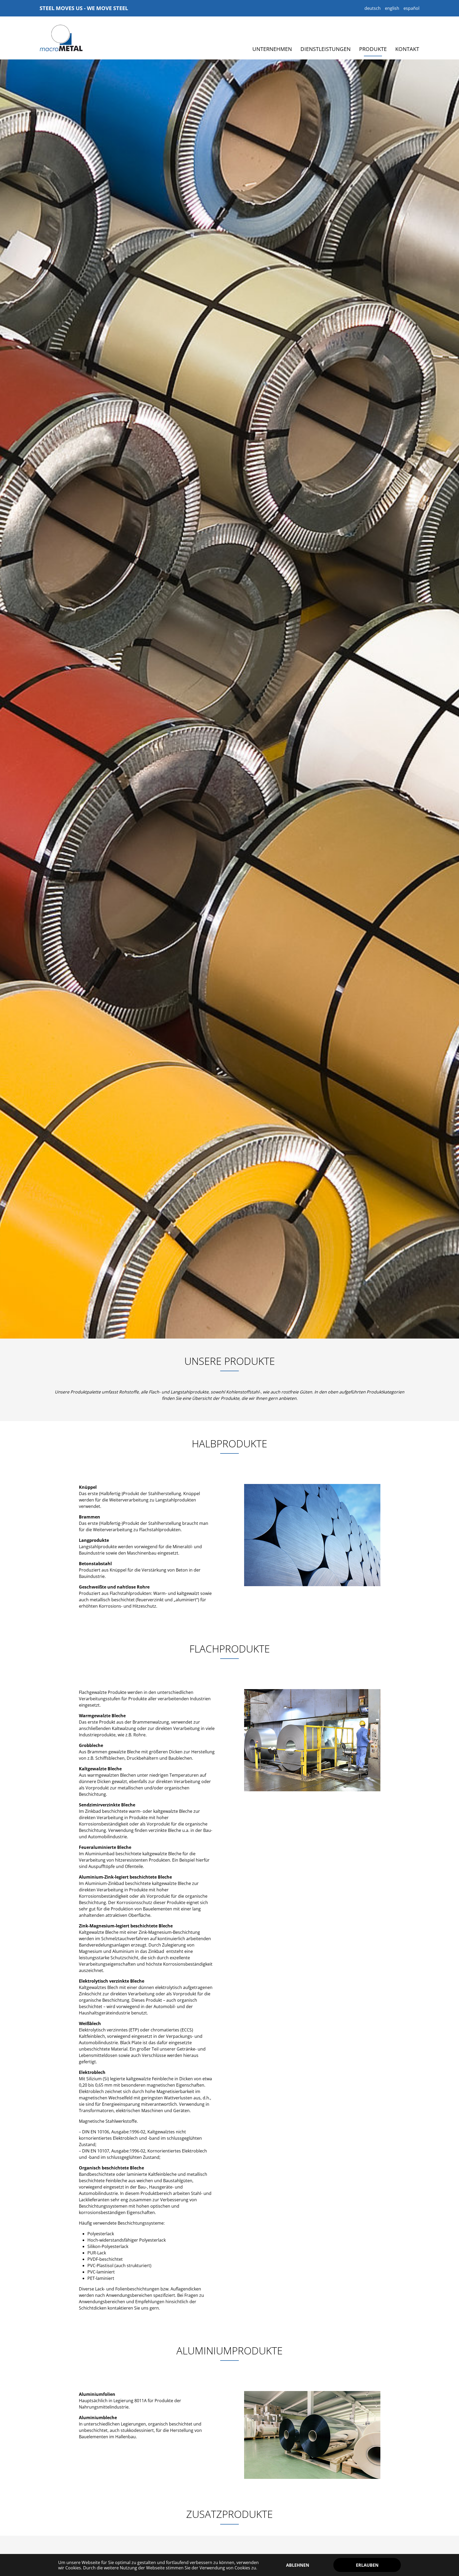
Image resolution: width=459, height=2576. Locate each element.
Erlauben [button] (367, 2565)
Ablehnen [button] (298, 2565)
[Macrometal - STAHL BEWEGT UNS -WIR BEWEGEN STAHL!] (61, 38)
